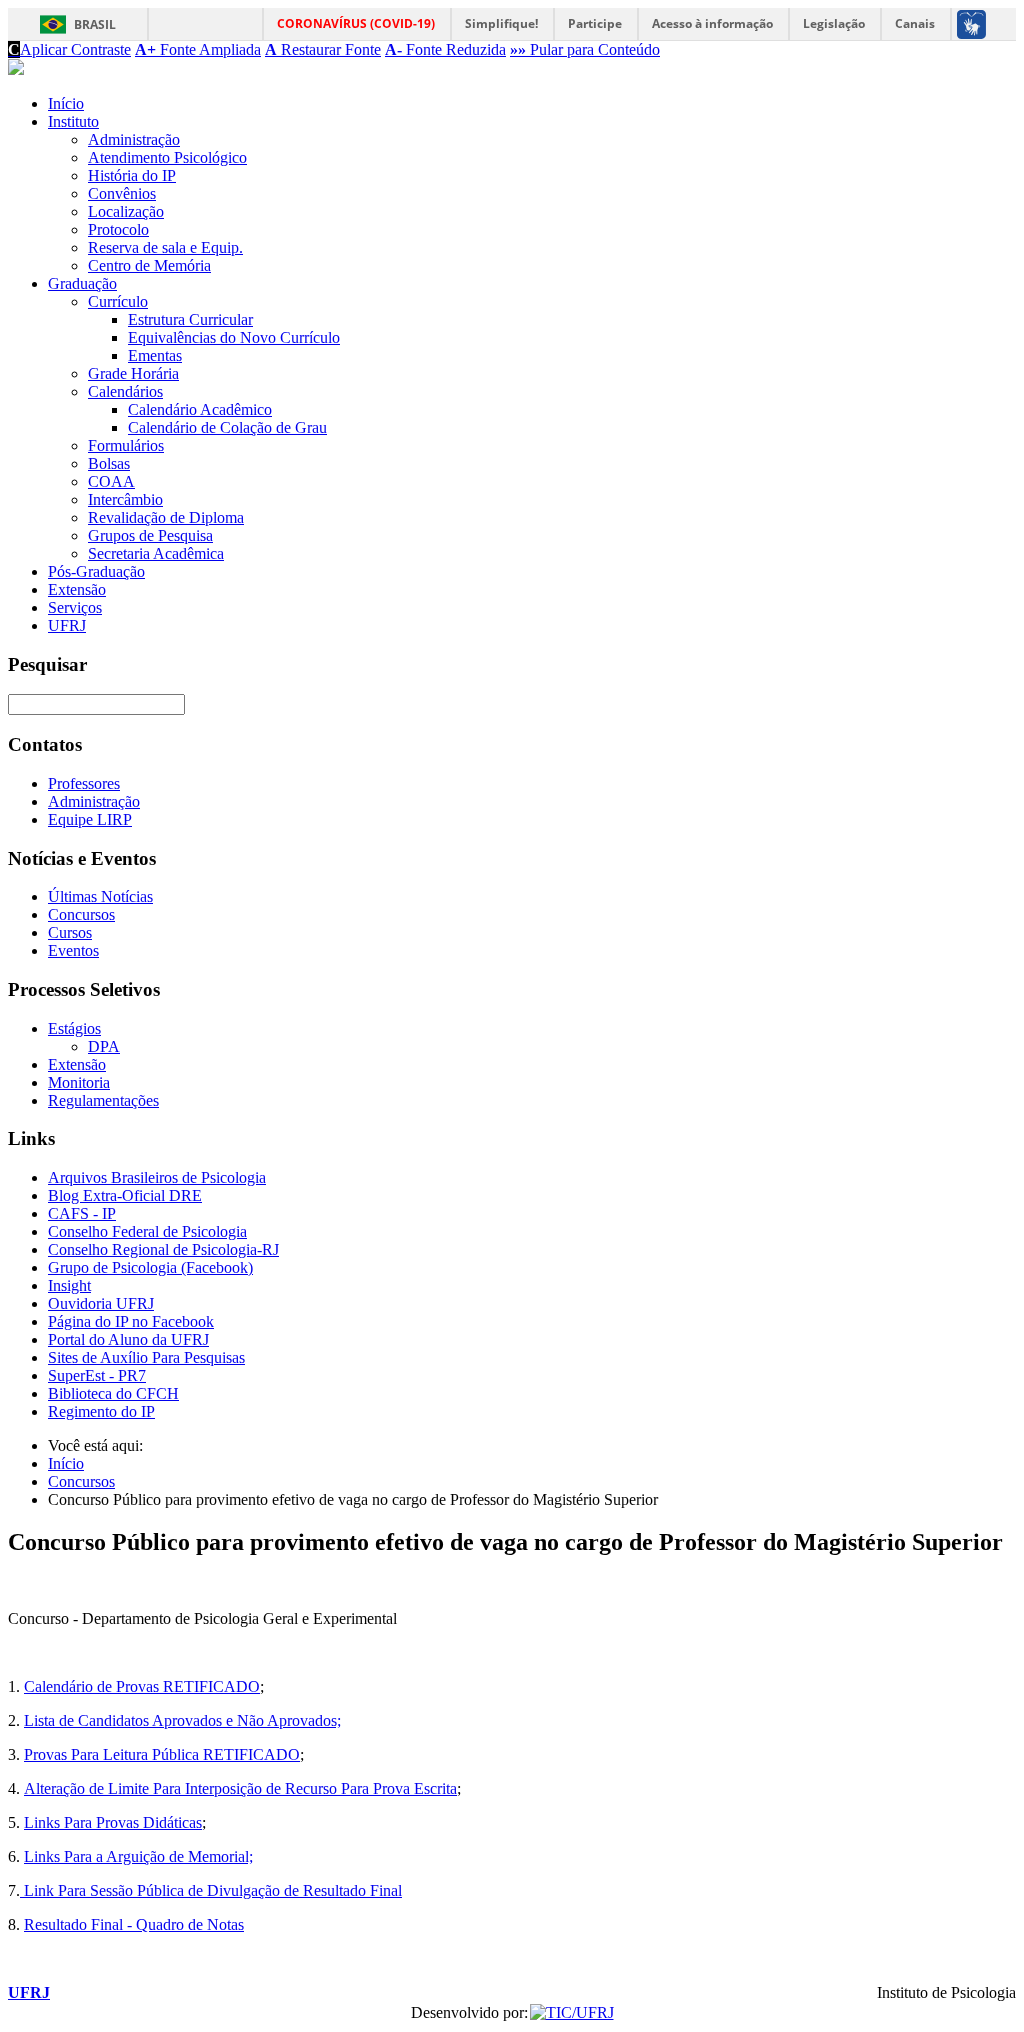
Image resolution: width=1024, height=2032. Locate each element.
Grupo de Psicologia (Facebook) (150, 1267)
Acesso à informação (712, 23)
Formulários (126, 445)
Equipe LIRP (90, 819)
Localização (126, 211)
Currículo (118, 301)
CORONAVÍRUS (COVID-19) (356, 23)
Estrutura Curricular (190, 319)
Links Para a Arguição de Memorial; (138, 1856)
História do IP (132, 175)
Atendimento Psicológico (167, 157)
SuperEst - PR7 (97, 1375)
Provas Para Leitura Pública (113, 1754)
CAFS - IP (82, 1213)
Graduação (82, 283)
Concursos (81, 914)
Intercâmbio (125, 499)
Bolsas (109, 463)
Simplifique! (501, 23)
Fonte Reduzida (445, 49)
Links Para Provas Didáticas (113, 1822)
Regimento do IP (101, 1411)
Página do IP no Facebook (131, 1321)
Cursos (70, 932)
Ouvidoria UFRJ (101, 1303)
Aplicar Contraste (69, 49)
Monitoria (79, 1082)
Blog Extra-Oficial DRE (125, 1195)
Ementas (155, 355)
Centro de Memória (149, 265)
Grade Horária (133, 373)
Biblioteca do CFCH (113, 1393)
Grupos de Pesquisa (150, 535)
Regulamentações (103, 1100)
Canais (915, 23)
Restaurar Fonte (323, 49)
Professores (84, 783)
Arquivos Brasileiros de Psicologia (157, 1177)
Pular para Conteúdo (585, 49)
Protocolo (118, 229)
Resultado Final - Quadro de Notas (134, 1924)
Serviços (75, 607)
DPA (104, 1046)
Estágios (74, 1028)
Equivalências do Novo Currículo (234, 337)
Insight (69, 1285)
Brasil (95, 24)
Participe (595, 23)
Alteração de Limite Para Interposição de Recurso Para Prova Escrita (240, 1788)
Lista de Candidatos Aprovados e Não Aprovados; (182, 1720)
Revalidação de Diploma (166, 517)
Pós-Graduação (96, 571)
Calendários (125, 391)
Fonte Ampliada (198, 49)
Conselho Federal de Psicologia (147, 1231)
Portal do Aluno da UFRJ (128, 1339)
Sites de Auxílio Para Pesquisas (146, 1357)
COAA (111, 481)
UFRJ (67, 625)
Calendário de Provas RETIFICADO (142, 1686)
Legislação (834, 23)
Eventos (73, 950)
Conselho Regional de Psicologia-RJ (163, 1249)
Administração (134, 139)
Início (66, 103)
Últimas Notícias (100, 896)
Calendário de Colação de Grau (227, 427)
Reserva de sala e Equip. (165, 247)
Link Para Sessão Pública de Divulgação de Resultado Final (211, 1890)
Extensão (77, 589)
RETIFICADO (251, 1754)
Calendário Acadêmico (200, 409)
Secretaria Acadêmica (156, 553)
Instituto (73, 121)
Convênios (122, 193)
